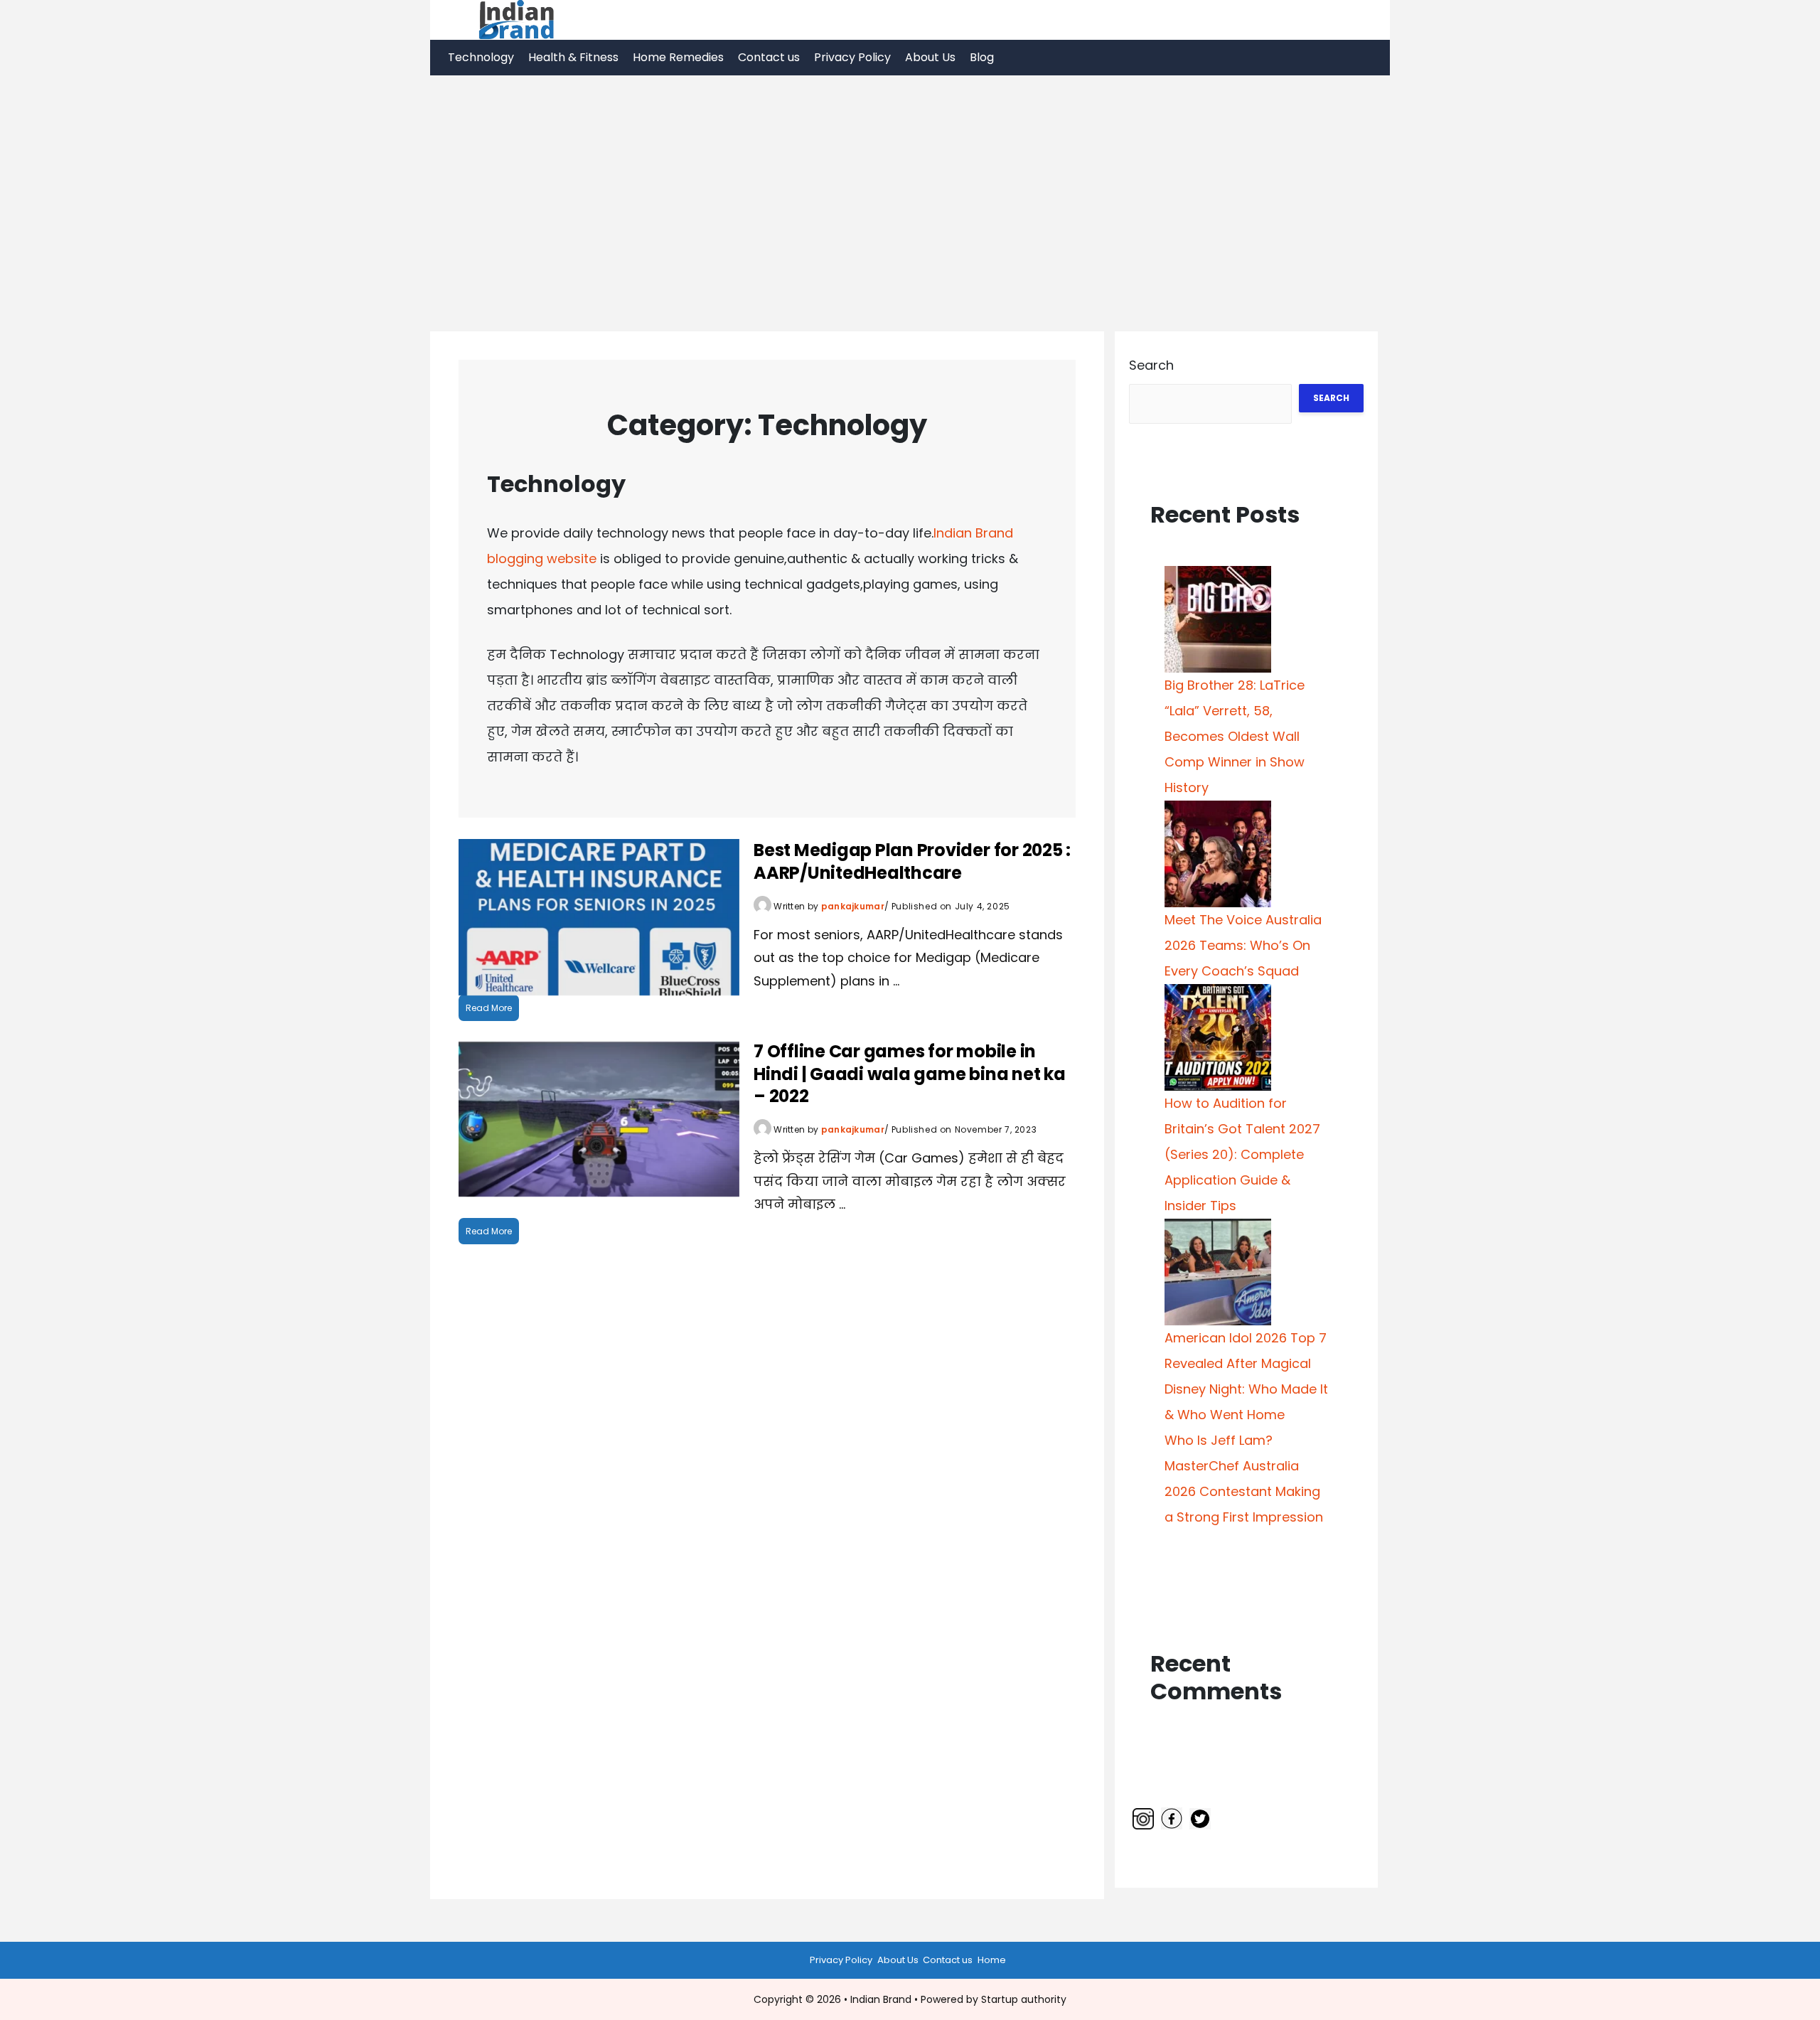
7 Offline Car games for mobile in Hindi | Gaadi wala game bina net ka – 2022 (910, 1073)
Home (992, 1960)
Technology (481, 57)
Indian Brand (881, 1999)
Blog (982, 57)
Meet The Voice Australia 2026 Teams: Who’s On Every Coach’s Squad (1243, 945)
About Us (930, 57)
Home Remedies (678, 57)
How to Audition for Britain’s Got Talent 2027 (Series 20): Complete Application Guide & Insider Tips (1242, 1154)
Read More (489, 1008)
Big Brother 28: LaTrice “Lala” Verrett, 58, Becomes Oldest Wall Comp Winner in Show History (1235, 736)
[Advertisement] (910, 182)
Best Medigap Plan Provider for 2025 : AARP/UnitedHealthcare (912, 861)
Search (1151, 365)
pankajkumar (853, 906)
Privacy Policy (852, 57)
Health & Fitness (573, 57)
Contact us (769, 57)
